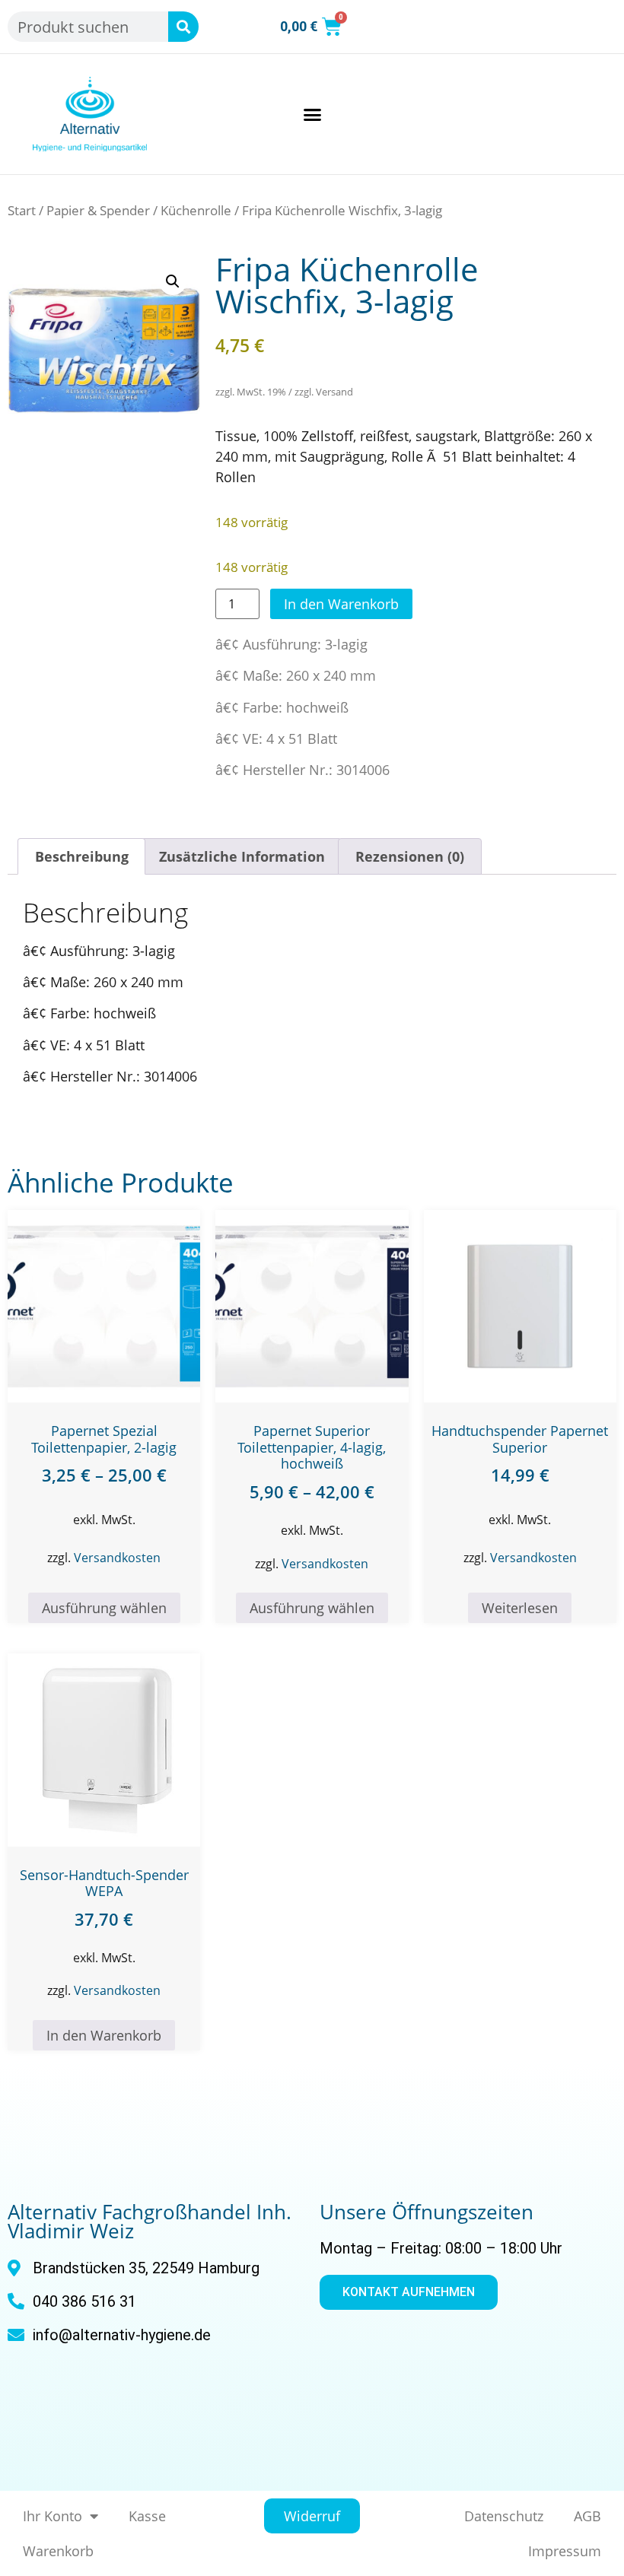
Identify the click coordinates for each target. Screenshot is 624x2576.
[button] (312, 114)
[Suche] (183, 27)
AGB (587, 2516)
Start (22, 210)
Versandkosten (117, 1558)
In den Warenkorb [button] (104, 2035)
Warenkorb (58, 2551)
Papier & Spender (98, 210)
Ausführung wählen (104, 1608)
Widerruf (312, 2516)
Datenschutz (504, 2516)
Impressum (565, 2551)
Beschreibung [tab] (82, 856)
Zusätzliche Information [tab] (242, 856)
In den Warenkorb (341, 604)
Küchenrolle (196, 210)
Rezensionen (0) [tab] (410, 856)
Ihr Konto (53, 2516)
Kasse (147, 2516)
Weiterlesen (520, 1608)
